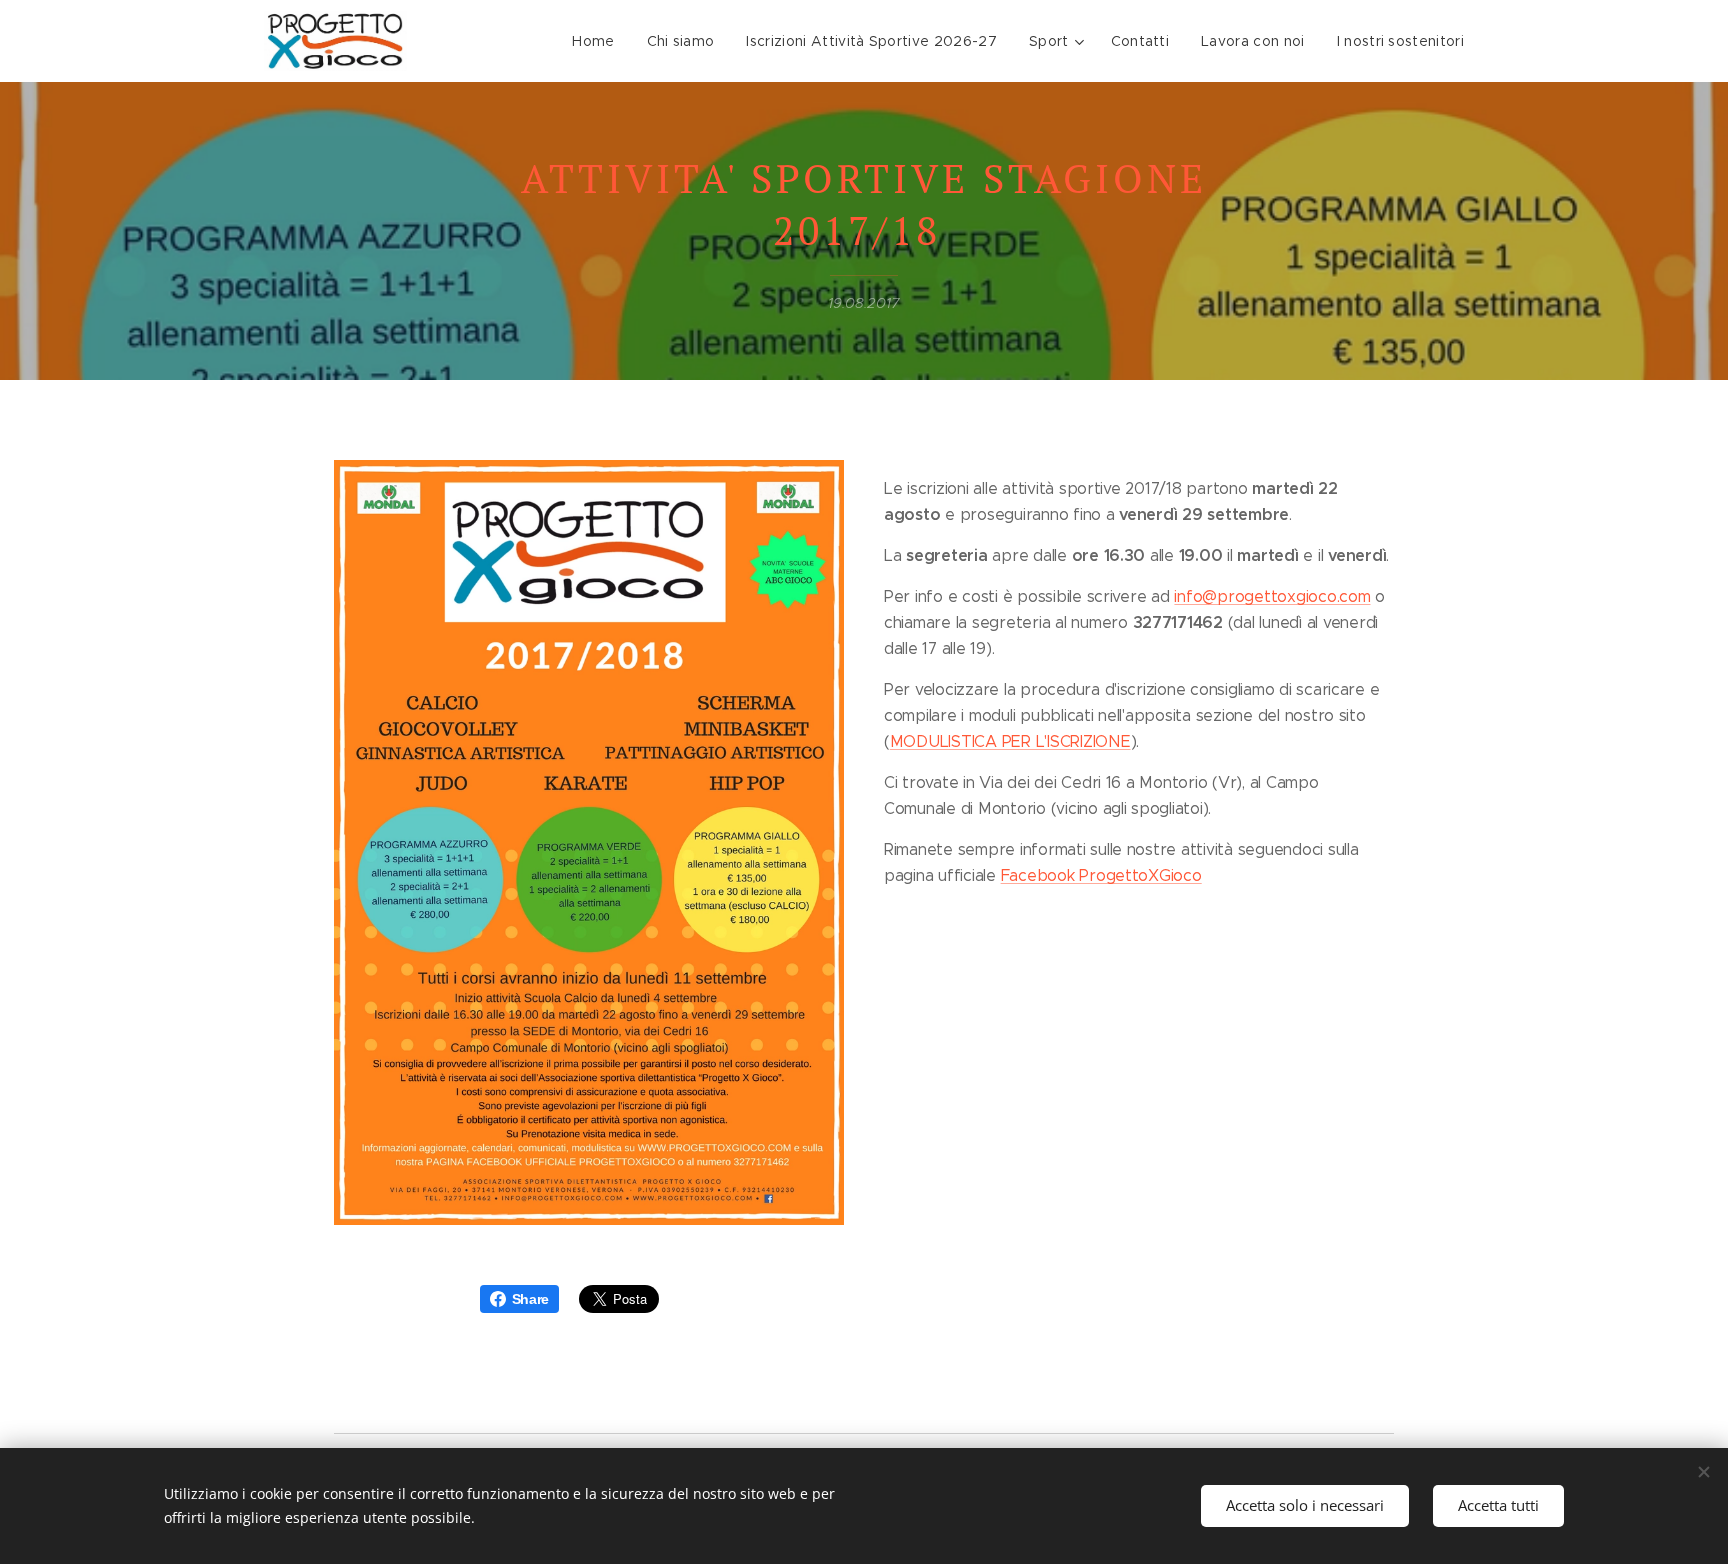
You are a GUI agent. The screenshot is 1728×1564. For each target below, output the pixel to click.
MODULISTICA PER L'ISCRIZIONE (1010, 741)
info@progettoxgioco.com (1272, 596)
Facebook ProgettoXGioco (1101, 875)
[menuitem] (598, 41)
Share (531, 1299)
